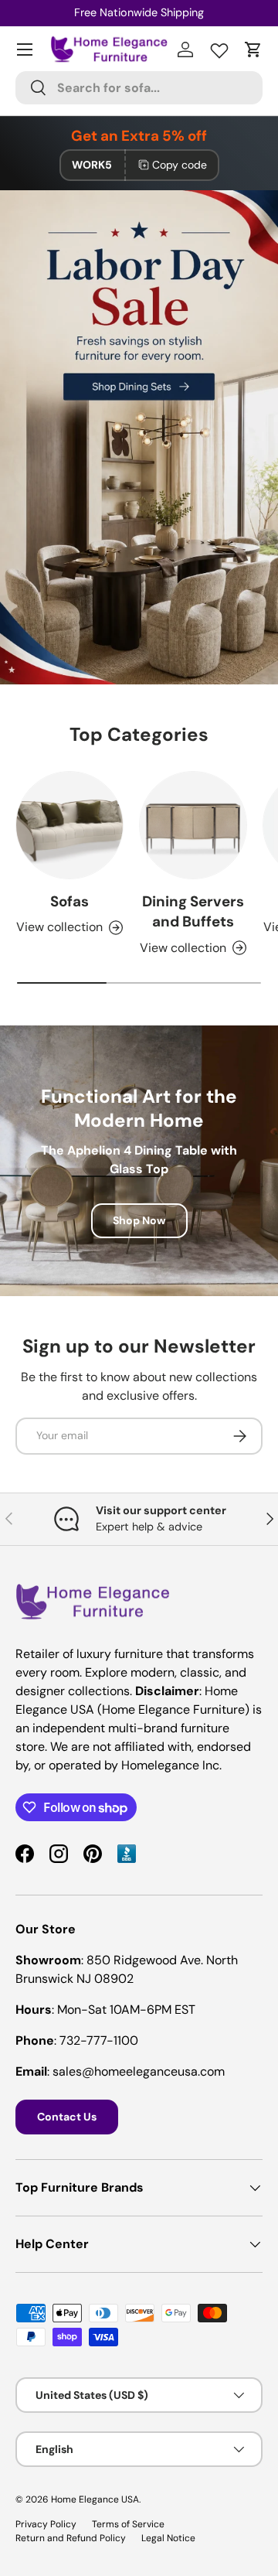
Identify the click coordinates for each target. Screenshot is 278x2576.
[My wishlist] (219, 47)
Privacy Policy (46, 2524)
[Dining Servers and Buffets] (193, 825)
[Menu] (25, 49)
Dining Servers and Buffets (193, 911)
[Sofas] (69, 825)
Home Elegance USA (95, 2499)
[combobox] (139, 88)
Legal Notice (168, 2538)
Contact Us (67, 2117)
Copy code (180, 165)
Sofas (69, 901)
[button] (253, 49)
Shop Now (139, 1220)
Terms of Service (128, 2524)
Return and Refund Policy (71, 2538)
